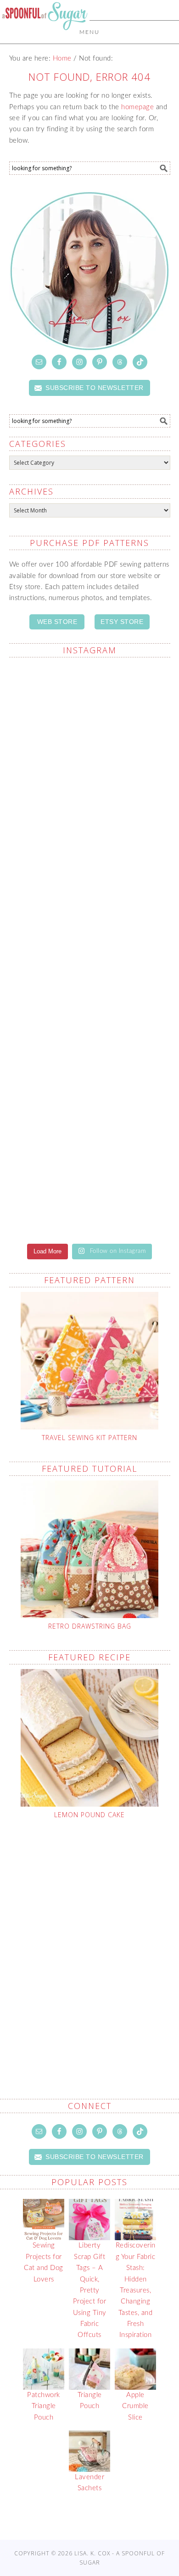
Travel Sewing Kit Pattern (89, 1438)
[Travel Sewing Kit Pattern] (90, 1361)
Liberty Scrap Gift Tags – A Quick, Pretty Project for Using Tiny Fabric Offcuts (90, 2290)
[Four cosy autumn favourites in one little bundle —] (90, 807)
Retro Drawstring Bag (90, 1626)
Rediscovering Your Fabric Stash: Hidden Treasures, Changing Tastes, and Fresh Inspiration (136, 2290)
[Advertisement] (89, 1937)
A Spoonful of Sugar (45, 38)
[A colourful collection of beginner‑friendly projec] (90, 902)
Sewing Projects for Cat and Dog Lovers (44, 2262)
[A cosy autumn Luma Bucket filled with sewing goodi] (90, 1092)
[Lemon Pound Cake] (90, 1738)
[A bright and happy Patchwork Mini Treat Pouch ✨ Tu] (90, 997)
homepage (137, 107)
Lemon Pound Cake (89, 1815)
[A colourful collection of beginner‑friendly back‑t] (90, 1186)
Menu (89, 32)
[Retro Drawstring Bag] (90, 1549)
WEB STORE (57, 622)
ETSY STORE (122, 622)
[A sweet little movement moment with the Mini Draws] (90, 713)
